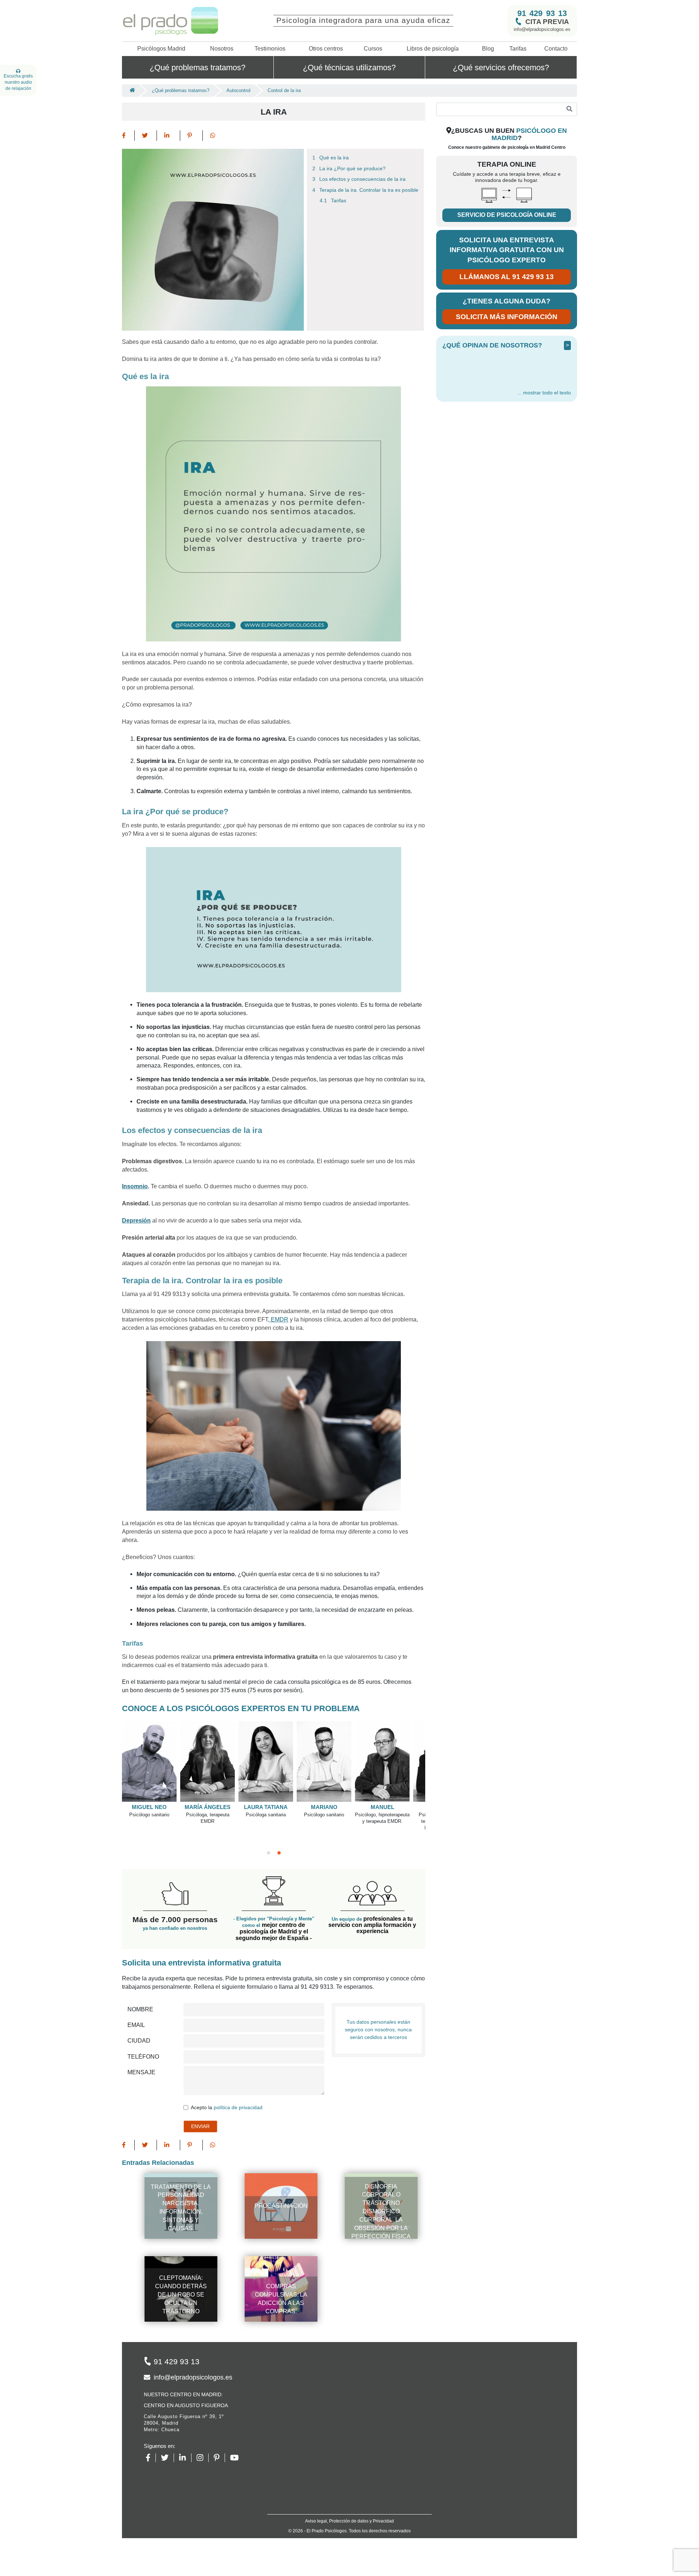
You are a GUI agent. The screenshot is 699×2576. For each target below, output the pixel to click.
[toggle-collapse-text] (544, 393)
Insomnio (135, 1186)
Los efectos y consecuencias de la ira (362, 179)
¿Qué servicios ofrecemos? (501, 67)
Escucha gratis (18, 82)
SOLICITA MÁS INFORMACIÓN (507, 317)
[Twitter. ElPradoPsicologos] (167, 2458)
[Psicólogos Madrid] (130, 91)
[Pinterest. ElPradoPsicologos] (219, 2458)
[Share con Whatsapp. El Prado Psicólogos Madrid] (213, 136)
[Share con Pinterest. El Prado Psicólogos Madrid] (191, 136)
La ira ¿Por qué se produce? (352, 169)
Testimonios (270, 49)
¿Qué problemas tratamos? (198, 67)
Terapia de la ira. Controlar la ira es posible (369, 190)
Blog (488, 49)
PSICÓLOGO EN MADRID (529, 134)
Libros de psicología (433, 49)
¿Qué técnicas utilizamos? (349, 67)
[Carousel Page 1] (268, 1853)
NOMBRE (140, 2009)
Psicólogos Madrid (161, 49)
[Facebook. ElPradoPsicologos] (151, 2458)
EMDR (279, 1319)
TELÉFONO (143, 2057)
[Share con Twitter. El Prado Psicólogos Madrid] (146, 136)
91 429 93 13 (542, 13)
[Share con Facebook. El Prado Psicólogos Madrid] (128, 136)
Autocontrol (238, 90)
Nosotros (222, 49)
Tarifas (518, 49)
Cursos (373, 49)
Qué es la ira (334, 158)
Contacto (556, 49)
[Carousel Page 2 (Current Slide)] (279, 1853)
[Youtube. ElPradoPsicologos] (237, 2458)
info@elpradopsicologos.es (542, 29)
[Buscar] (570, 109)
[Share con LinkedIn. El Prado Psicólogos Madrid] (169, 136)
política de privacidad (238, 2108)
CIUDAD (139, 2041)
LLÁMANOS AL (507, 277)
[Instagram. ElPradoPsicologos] (203, 2458)
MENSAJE (141, 2072)
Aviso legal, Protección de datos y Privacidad (349, 2521)
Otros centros (326, 49)
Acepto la (227, 2108)
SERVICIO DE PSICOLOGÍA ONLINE (507, 215)
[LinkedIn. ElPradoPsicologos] (185, 2458)
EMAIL (136, 2025)
